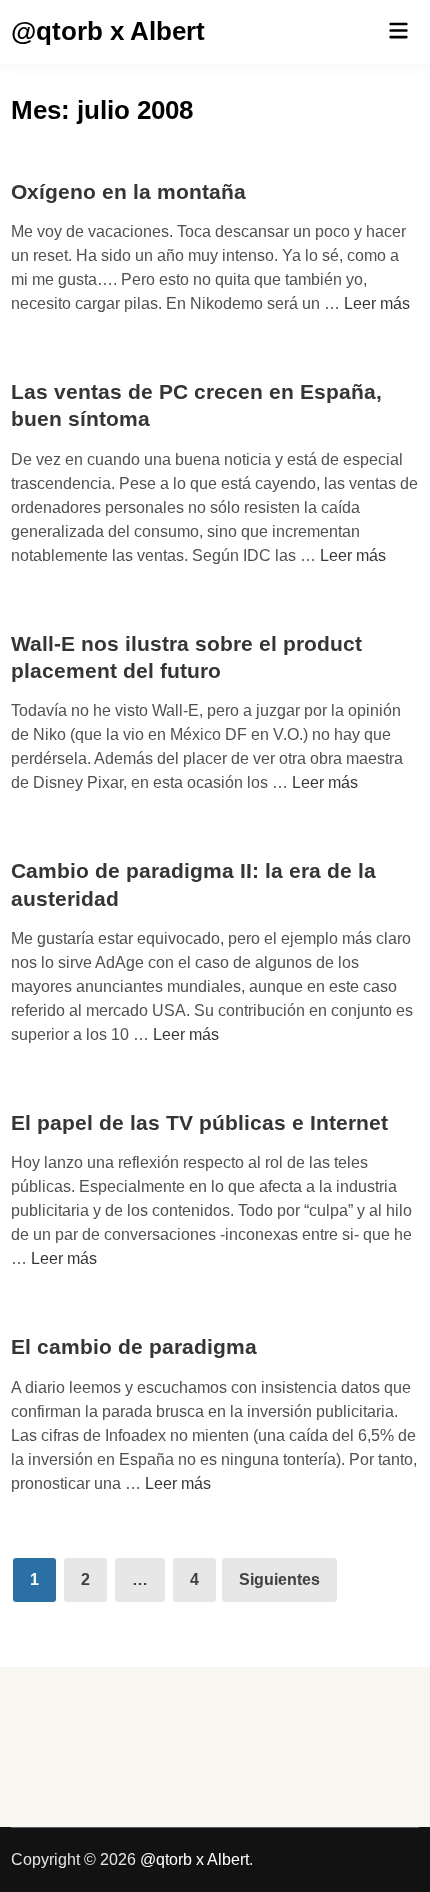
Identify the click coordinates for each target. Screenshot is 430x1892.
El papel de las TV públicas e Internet (199, 1122)
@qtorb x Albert (108, 31)
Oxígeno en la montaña (128, 191)
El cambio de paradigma (134, 1346)
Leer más (377, 303)
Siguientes (279, 1579)
